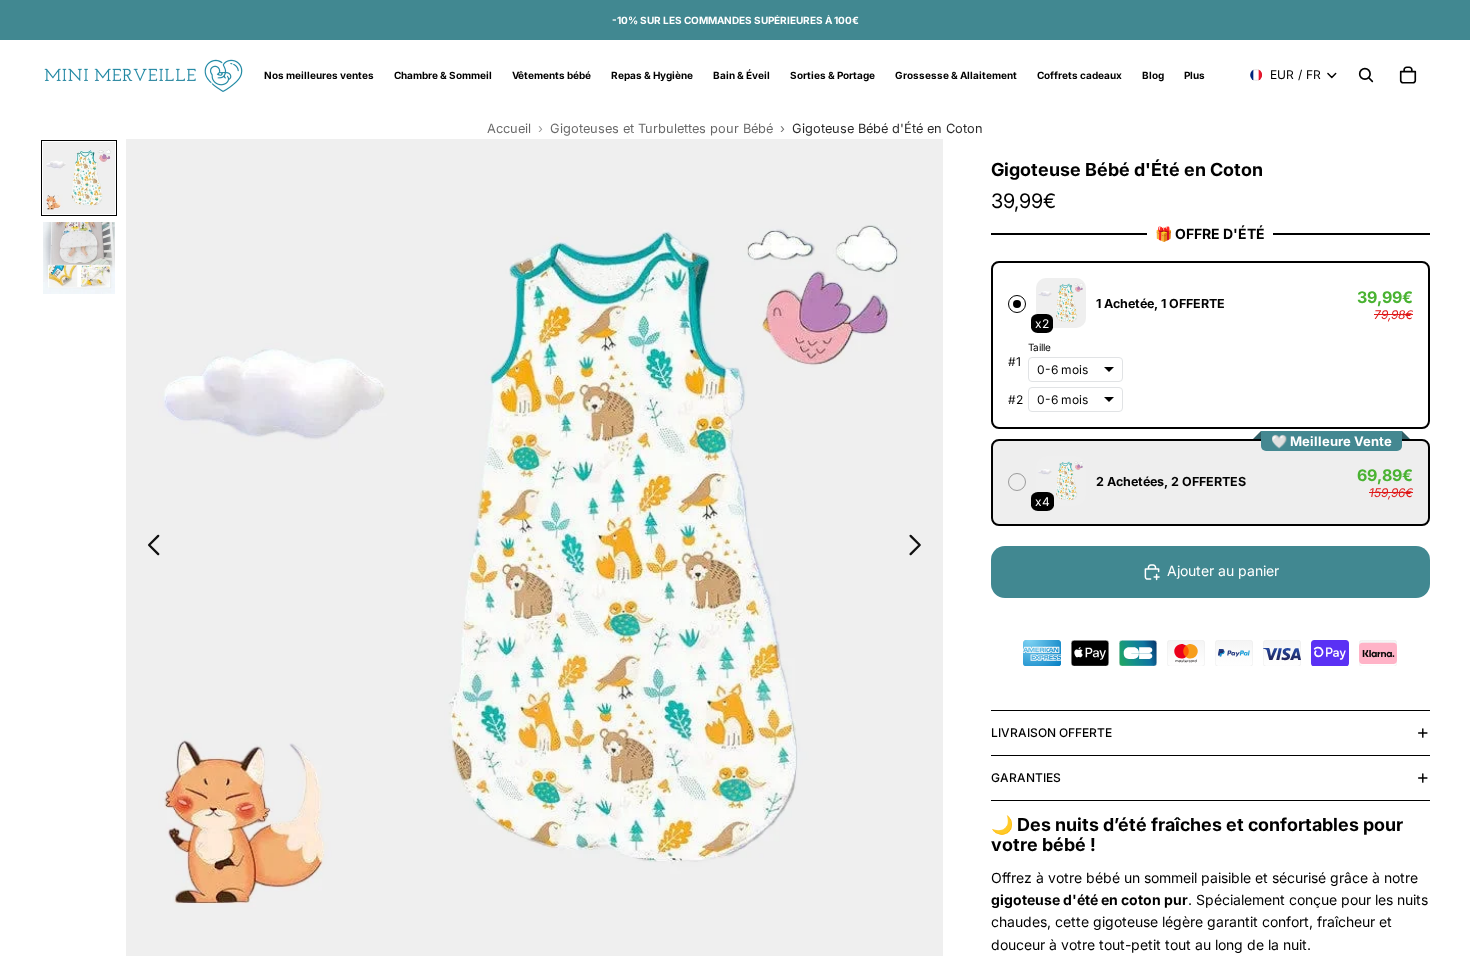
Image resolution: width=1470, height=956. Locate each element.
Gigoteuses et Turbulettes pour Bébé (661, 128)
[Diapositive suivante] (920, 548)
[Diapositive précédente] (148, 548)
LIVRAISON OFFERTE (1051, 732)
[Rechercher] (1366, 75)
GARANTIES (1026, 777)
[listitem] (1194, 75)
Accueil (509, 128)
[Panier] (1408, 75)
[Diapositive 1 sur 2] (79, 178)
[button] (1210, 345)
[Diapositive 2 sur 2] (79, 258)
